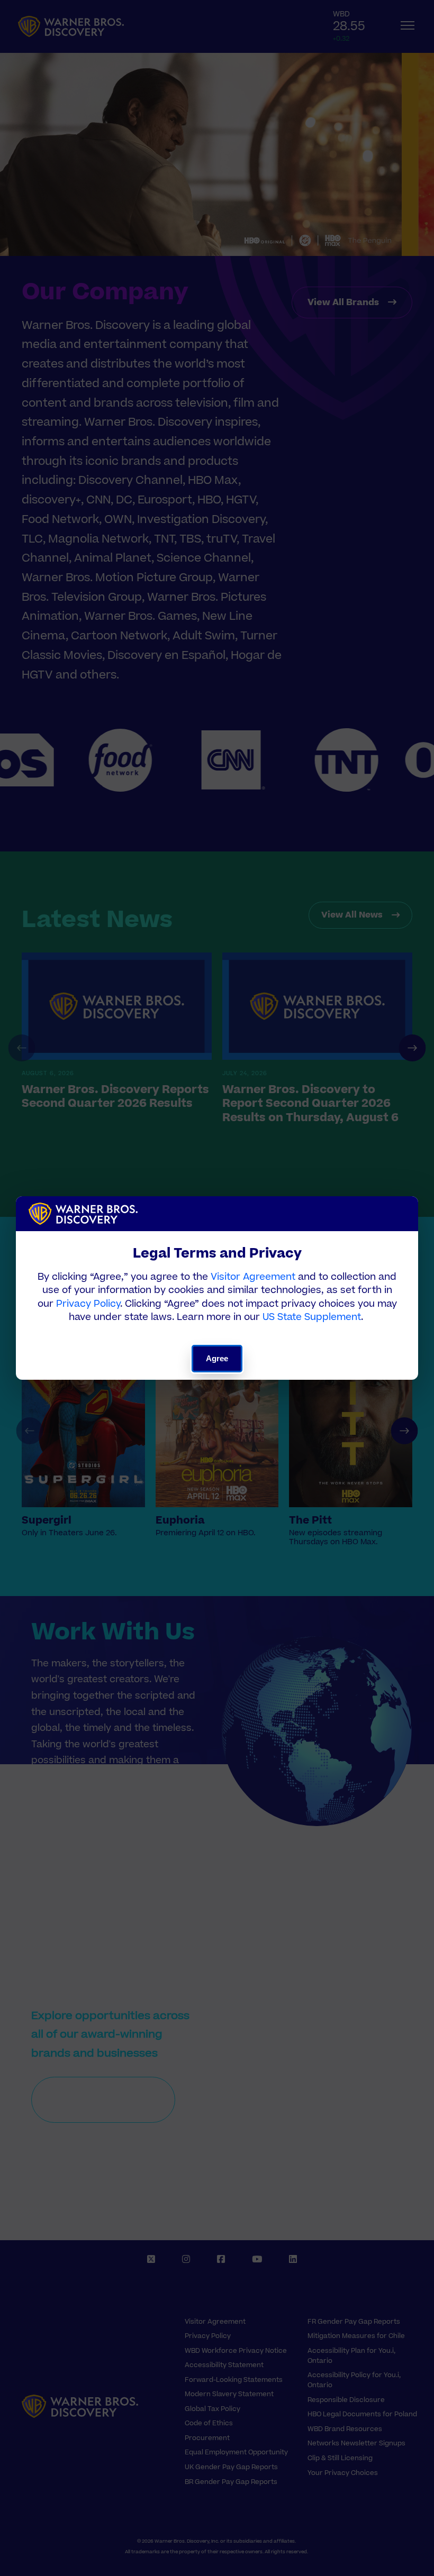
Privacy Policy (88, 1304)
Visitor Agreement (253, 1277)
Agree (217, 1358)
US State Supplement (312, 1317)
